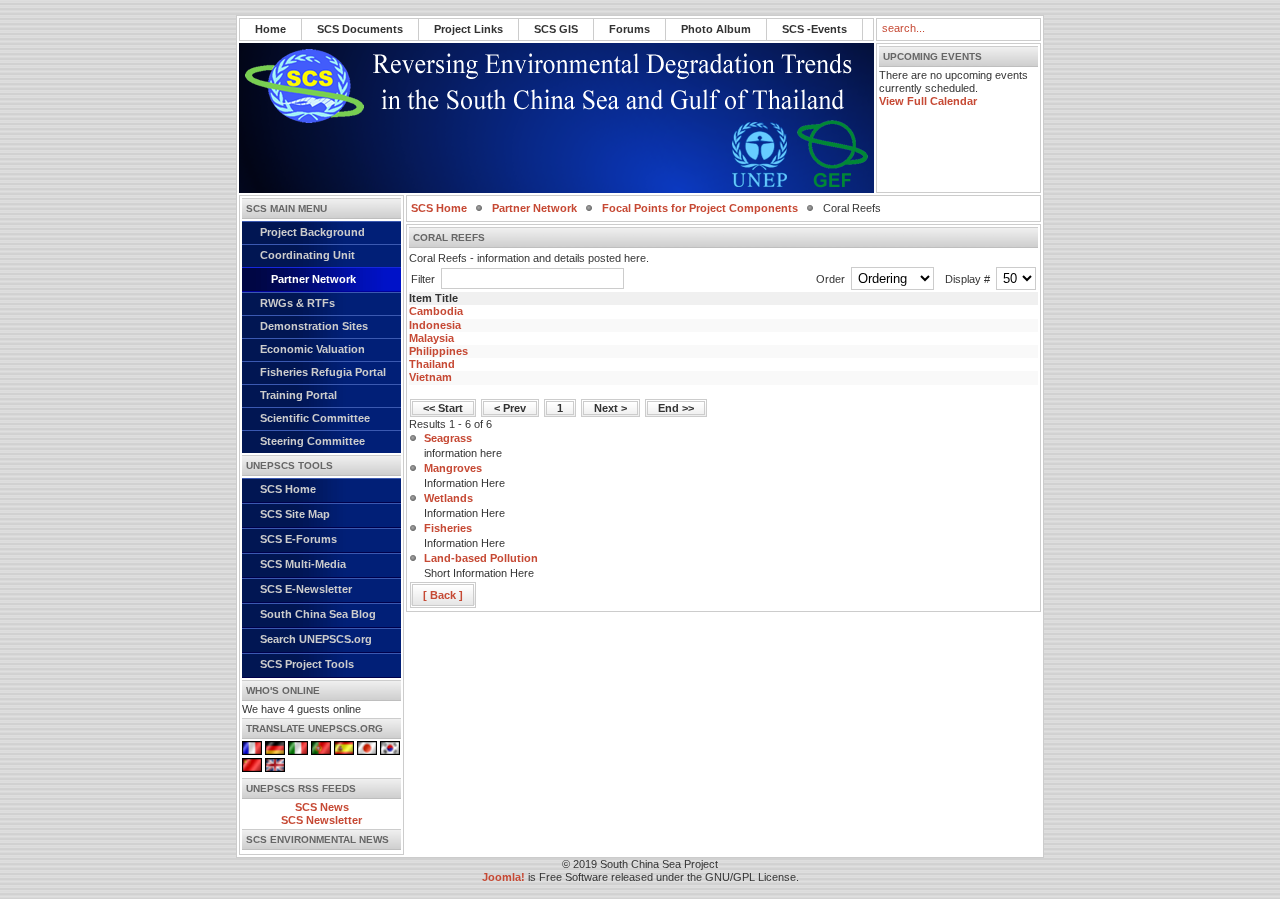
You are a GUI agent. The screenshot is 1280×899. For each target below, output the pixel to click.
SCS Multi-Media (303, 564)
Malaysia (431, 338)
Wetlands (448, 498)
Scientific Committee (315, 418)
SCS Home (288, 489)
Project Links (468, 29)
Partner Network (313, 279)
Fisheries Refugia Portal (323, 372)
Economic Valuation (312, 349)
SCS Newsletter (321, 820)
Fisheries (448, 528)
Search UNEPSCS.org (316, 639)
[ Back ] (443, 595)
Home (270, 29)
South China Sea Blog (318, 614)
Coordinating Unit (307, 255)
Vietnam (430, 377)
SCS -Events (814, 29)
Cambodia (436, 311)
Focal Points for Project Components (700, 208)
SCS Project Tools (307, 664)
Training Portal (298, 395)
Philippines (438, 351)
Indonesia (435, 325)
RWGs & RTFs (297, 303)
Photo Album (716, 29)
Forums (629, 29)
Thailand (432, 364)
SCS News (322, 807)
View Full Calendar (928, 101)
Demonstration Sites (314, 326)
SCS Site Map (295, 514)
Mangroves (453, 468)
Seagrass (448, 438)
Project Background (312, 232)
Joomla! (503, 877)
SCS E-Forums (298, 539)
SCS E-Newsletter (306, 589)
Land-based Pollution (481, 558)
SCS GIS (556, 29)
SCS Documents (360, 29)
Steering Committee (312, 441)
